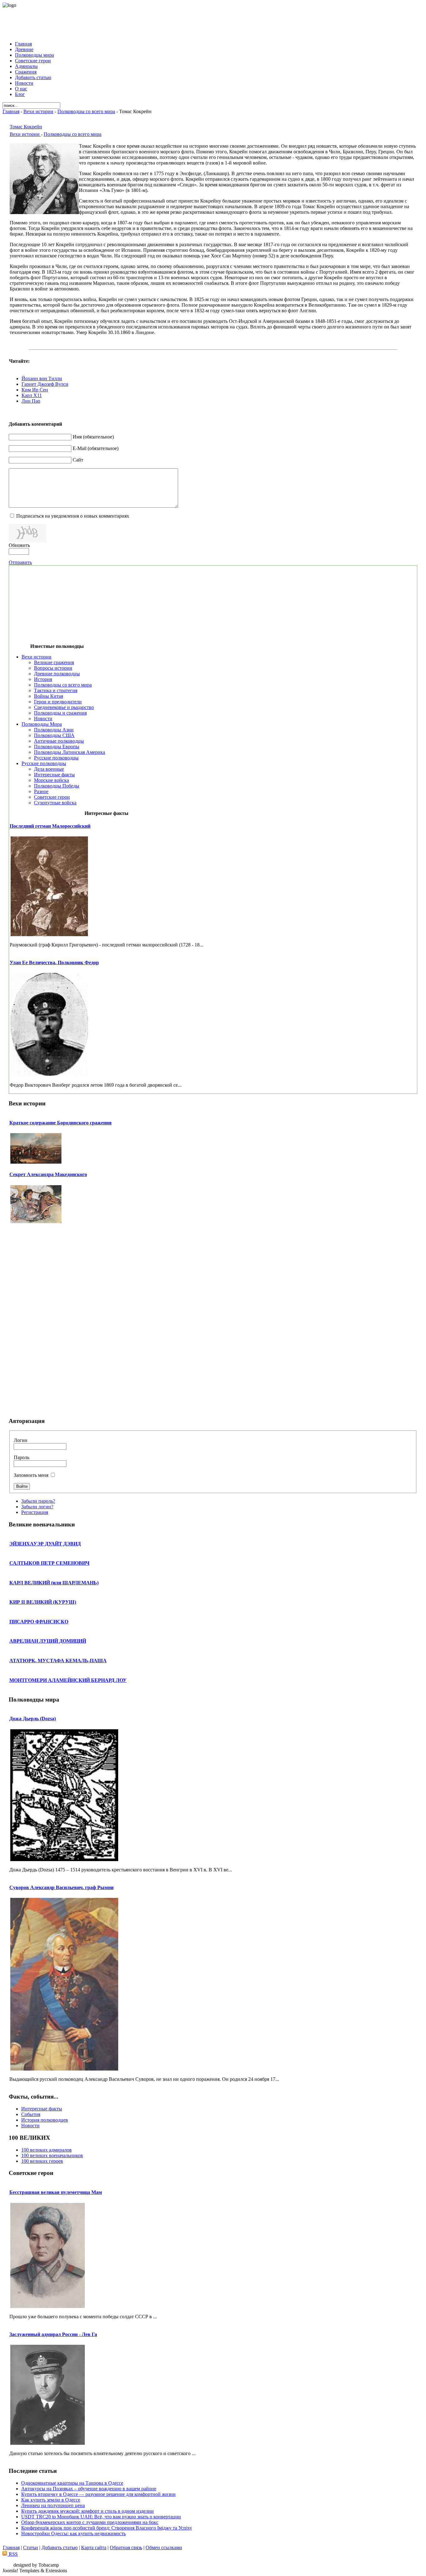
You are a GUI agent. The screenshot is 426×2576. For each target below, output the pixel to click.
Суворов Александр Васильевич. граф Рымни (61, 1887)
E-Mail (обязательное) (96, 448)
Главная (11, 111)
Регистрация (35, 1512)
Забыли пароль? (38, 1501)
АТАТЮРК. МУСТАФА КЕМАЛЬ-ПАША (58, 1661)
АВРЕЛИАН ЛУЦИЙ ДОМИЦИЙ (48, 1641)
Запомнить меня (31, 1475)
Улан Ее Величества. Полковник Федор (54, 962)
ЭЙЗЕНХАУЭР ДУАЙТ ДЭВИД (45, 1544)
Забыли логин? (37, 1507)
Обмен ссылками (164, 2547)
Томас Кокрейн (26, 127)
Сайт (78, 460)
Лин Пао (31, 401)
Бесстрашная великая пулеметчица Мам (56, 2192)
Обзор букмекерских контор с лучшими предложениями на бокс (90, 2522)
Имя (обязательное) (93, 437)
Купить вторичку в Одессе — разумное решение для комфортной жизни (98, 2494)
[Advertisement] (213, 22)
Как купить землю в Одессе (51, 2500)
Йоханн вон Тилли (42, 378)
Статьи (31, 2547)
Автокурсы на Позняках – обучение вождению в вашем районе (89, 2489)
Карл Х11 (32, 395)
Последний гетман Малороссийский (50, 826)
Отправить (20, 562)
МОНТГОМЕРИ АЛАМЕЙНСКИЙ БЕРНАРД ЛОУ (68, 1680)
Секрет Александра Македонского (48, 1174)
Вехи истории (38, 111)
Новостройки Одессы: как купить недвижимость (73, 2533)
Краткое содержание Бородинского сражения (61, 1123)
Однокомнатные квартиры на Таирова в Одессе (72, 2483)
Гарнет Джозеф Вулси (45, 384)
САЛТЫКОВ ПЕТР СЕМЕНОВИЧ (49, 1563)
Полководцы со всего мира (86, 111)
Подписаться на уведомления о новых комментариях (73, 516)
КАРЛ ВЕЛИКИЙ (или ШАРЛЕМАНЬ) (54, 1583)
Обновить (19, 545)
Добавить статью (60, 2547)
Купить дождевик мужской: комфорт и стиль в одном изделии (87, 2511)
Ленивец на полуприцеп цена (53, 2505)
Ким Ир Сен (35, 390)
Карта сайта (94, 2547)
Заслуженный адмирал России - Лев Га (53, 2334)
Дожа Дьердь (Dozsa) (33, 1719)
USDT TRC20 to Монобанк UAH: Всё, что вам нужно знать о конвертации (101, 2517)
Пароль (22, 1457)
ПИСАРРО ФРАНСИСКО (39, 1622)
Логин (21, 1440)
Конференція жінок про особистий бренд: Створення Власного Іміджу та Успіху (107, 2528)
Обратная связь (126, 2547)
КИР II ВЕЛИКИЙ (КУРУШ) (43, 1602)
